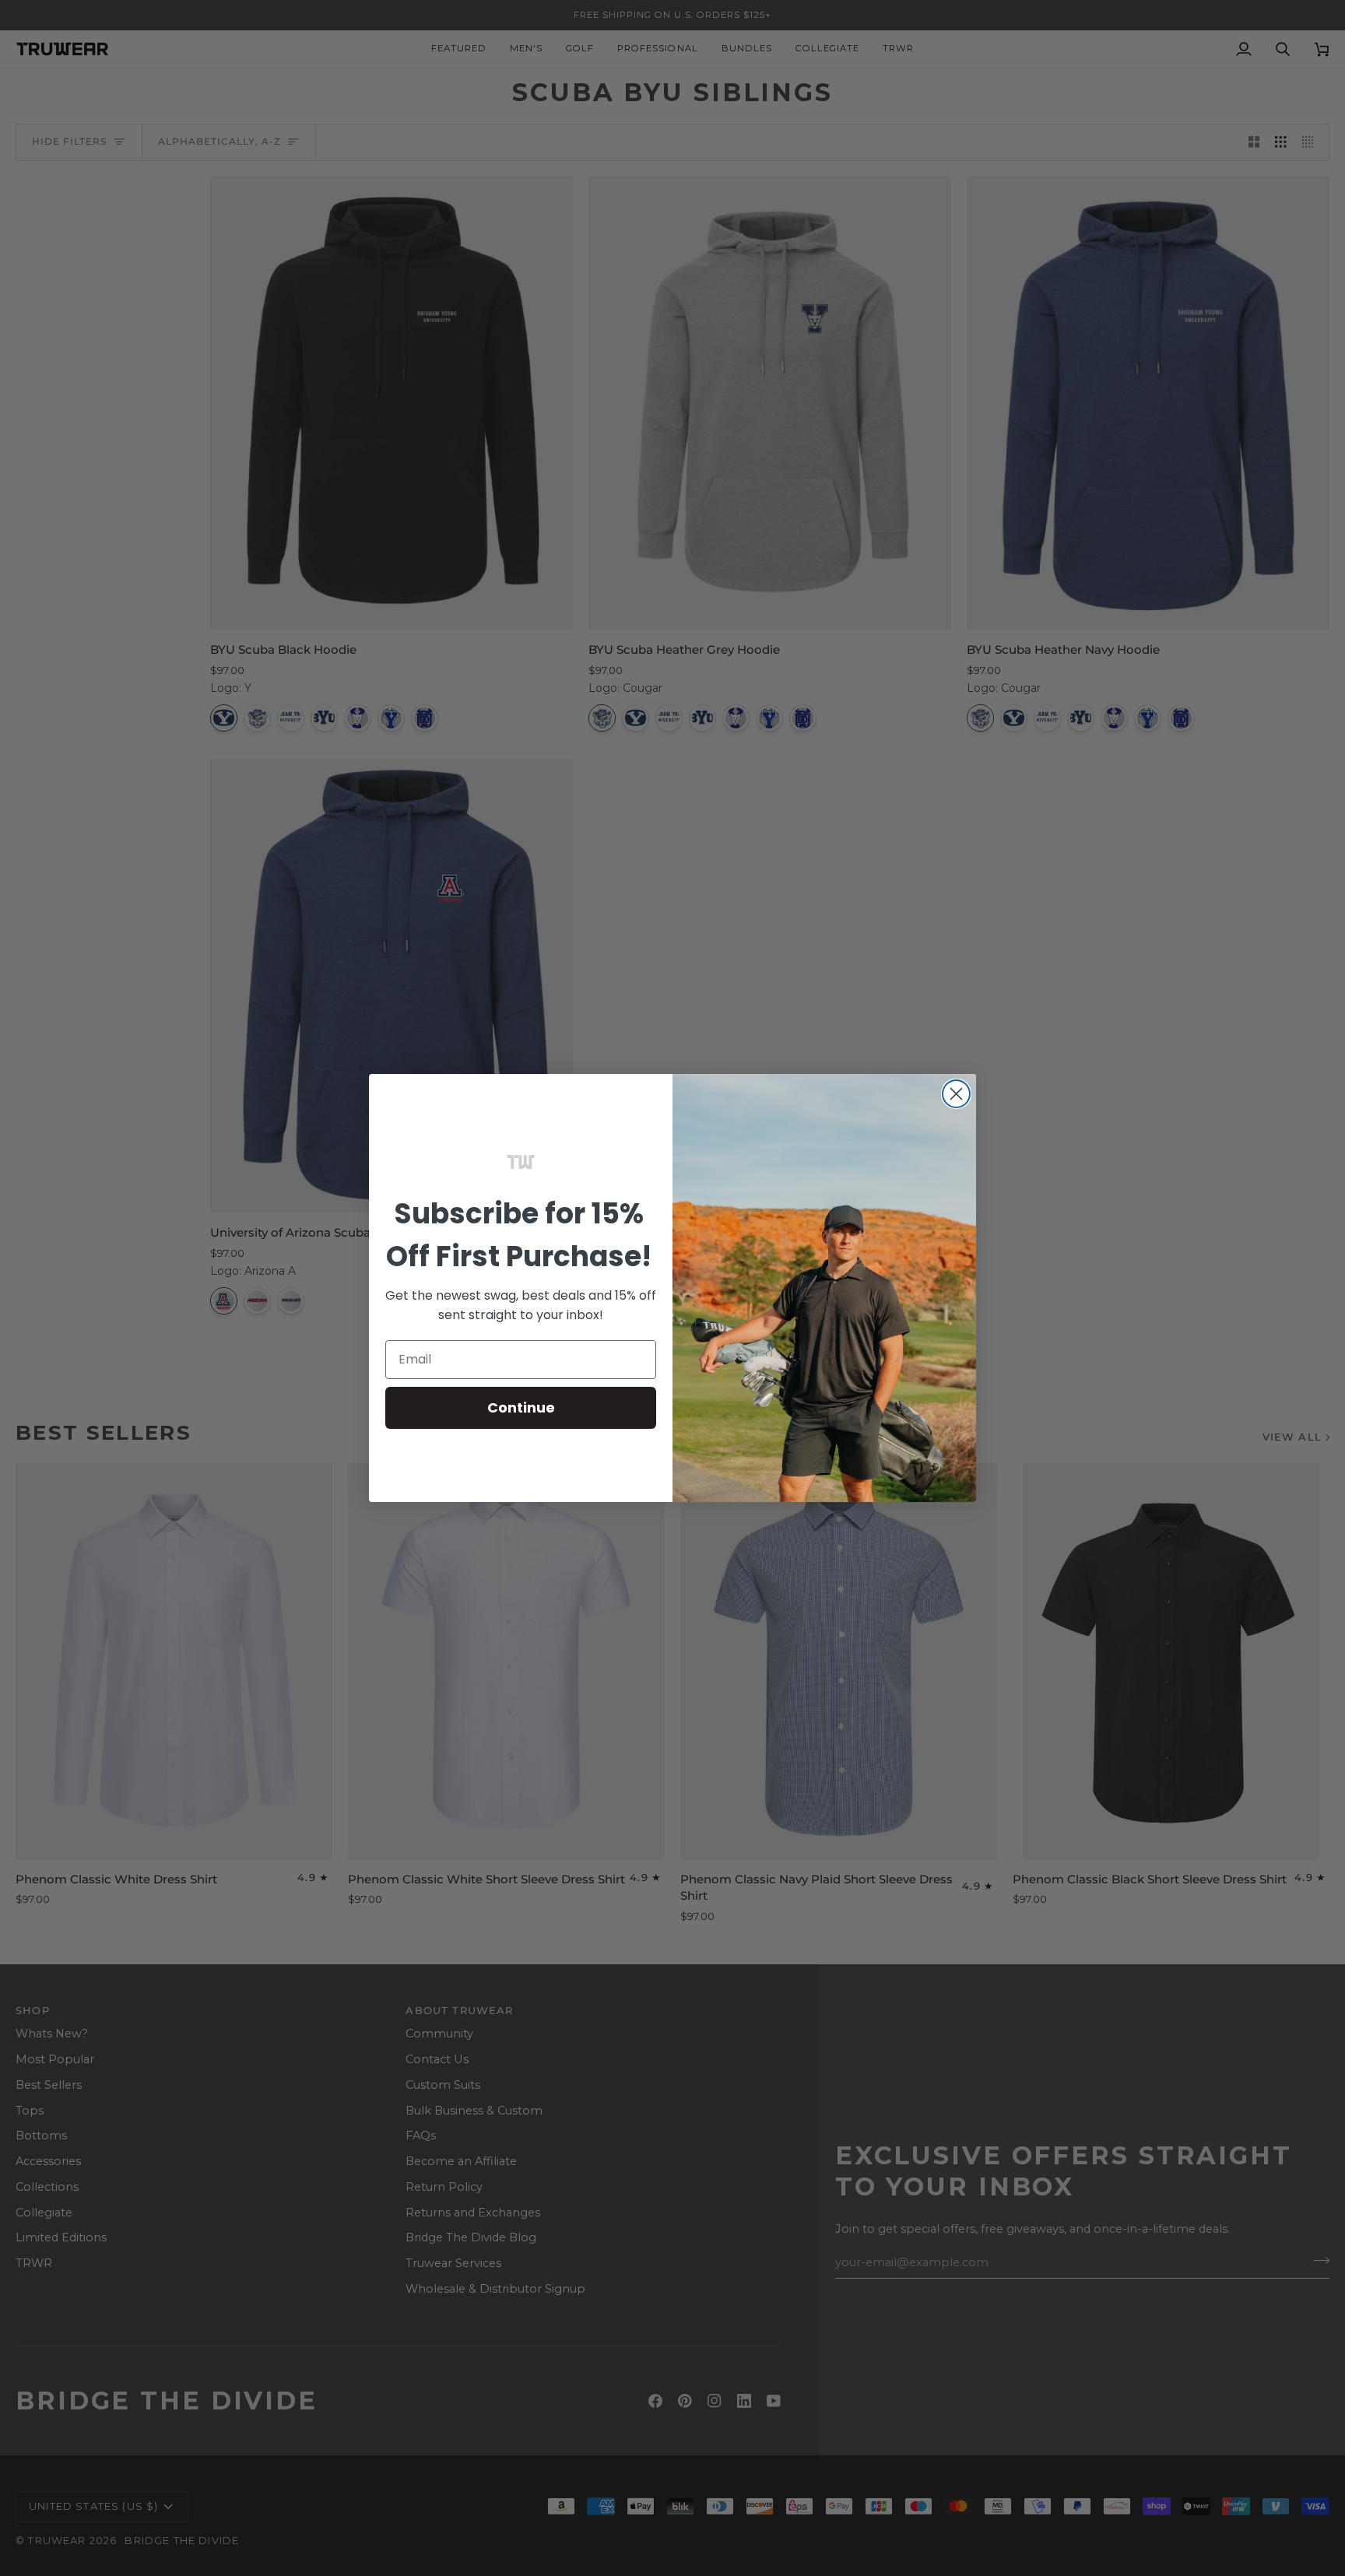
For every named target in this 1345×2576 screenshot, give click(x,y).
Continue (521, 1407)
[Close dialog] (956, 1094)
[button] (521, 1162)
